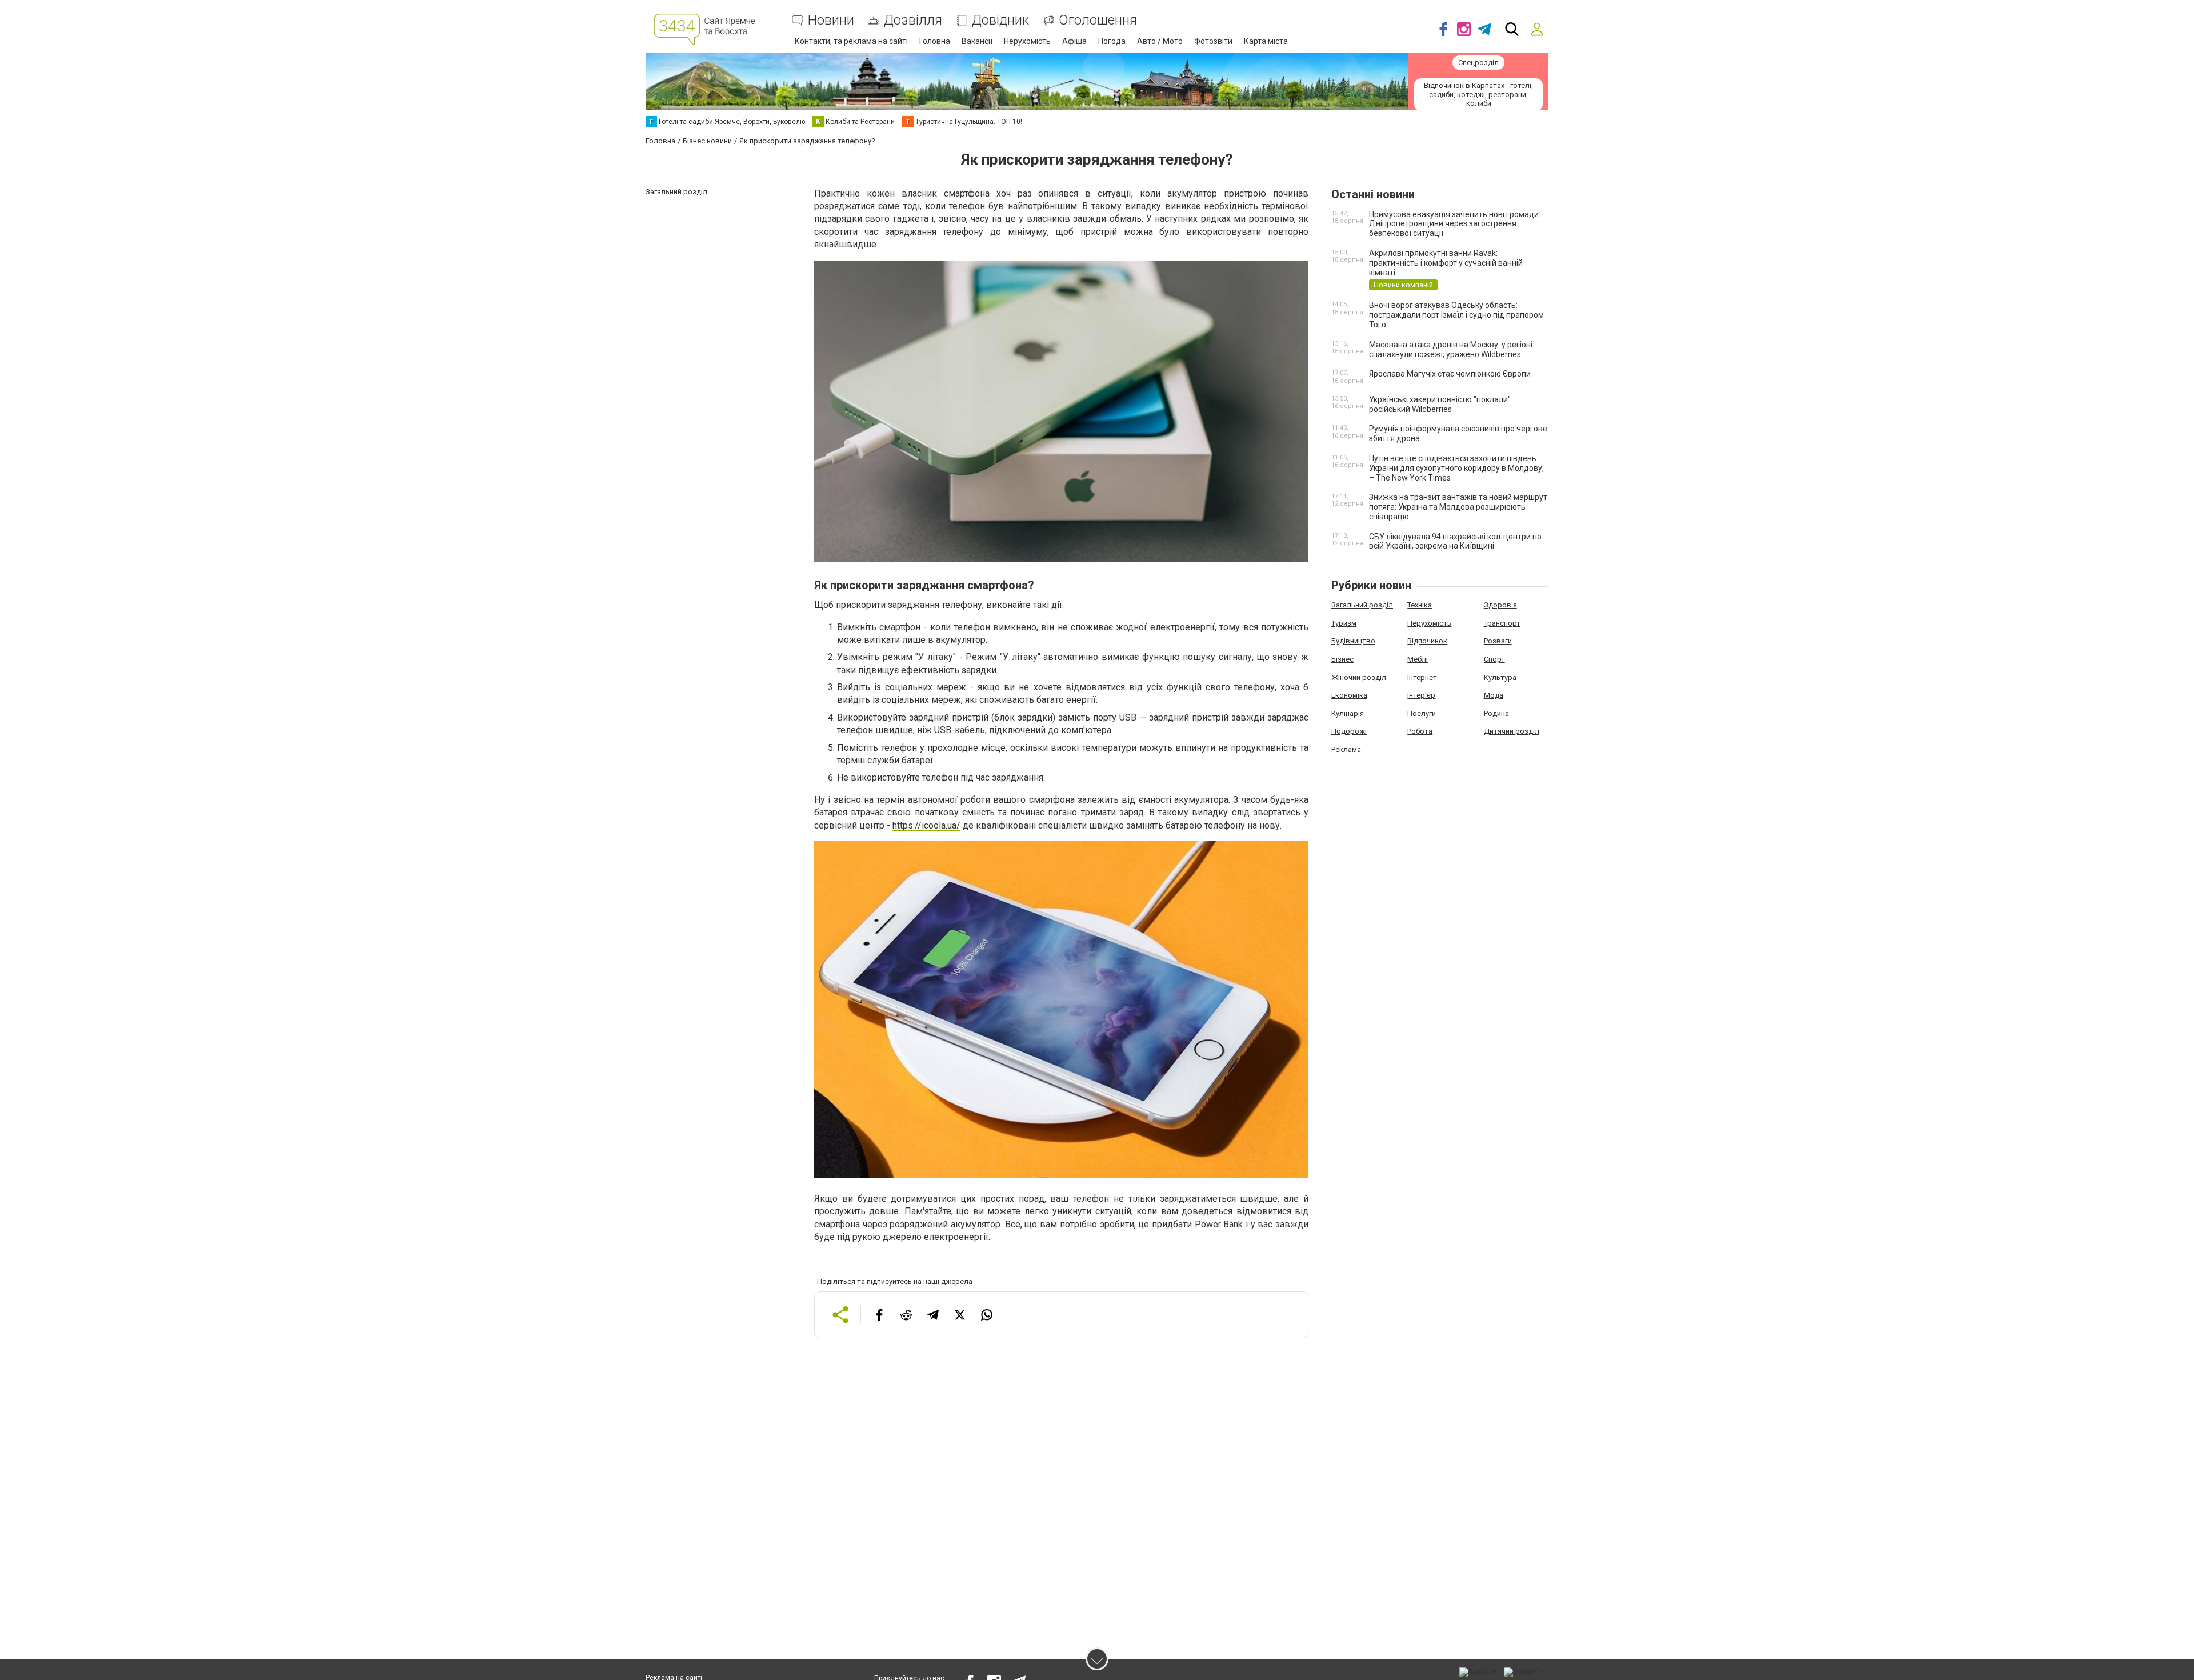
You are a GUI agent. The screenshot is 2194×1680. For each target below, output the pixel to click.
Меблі (1418, 659)
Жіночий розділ (1359, 677)
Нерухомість (1027, 41)
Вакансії (977, 41)
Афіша (1074, 41)
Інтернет (1422, 677)
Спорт (1494, 659)
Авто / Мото (1160, 41)
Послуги (1422, 713)
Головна (935, 41)
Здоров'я (1500, 605)
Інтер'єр (1421, 695)
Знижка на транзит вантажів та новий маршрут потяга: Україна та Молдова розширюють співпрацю (1458, 507)
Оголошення (1098, 20)
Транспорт (1502, 623)
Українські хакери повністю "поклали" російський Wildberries (1440, 404)
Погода (1112, 41)
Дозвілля (913, 20)
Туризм (1344, 623)
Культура (1500, 677)
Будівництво (1353, 641)
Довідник (1000, 20)
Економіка (1349, 695)
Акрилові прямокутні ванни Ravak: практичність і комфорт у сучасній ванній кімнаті (1446, 263)
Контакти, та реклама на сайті (851, 41)
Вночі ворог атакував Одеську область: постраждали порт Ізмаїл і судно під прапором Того (1456, 315)
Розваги (1498, 641)
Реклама (1346, 749)
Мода (1494, 695)
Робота (1420, 731)
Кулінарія (1348, 713)
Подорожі (1349, 731)
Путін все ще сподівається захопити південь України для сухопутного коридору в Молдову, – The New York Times (1456, 468)
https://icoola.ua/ (926, 825)
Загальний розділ (1362, 605)
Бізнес (1342, 659)
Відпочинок (1427, 641)
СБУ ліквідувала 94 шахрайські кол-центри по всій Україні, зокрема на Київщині (1455, 541)
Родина (1496, 713)
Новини (831, 20)
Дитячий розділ (1512, 731)
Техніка (1420, 605)
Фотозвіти (1213, 41)
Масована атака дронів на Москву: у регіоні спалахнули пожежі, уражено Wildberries (1451, 349)
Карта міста (1266, 41)
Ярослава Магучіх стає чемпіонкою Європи (1450, 374)
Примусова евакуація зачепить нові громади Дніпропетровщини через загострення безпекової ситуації (1454, 224)
